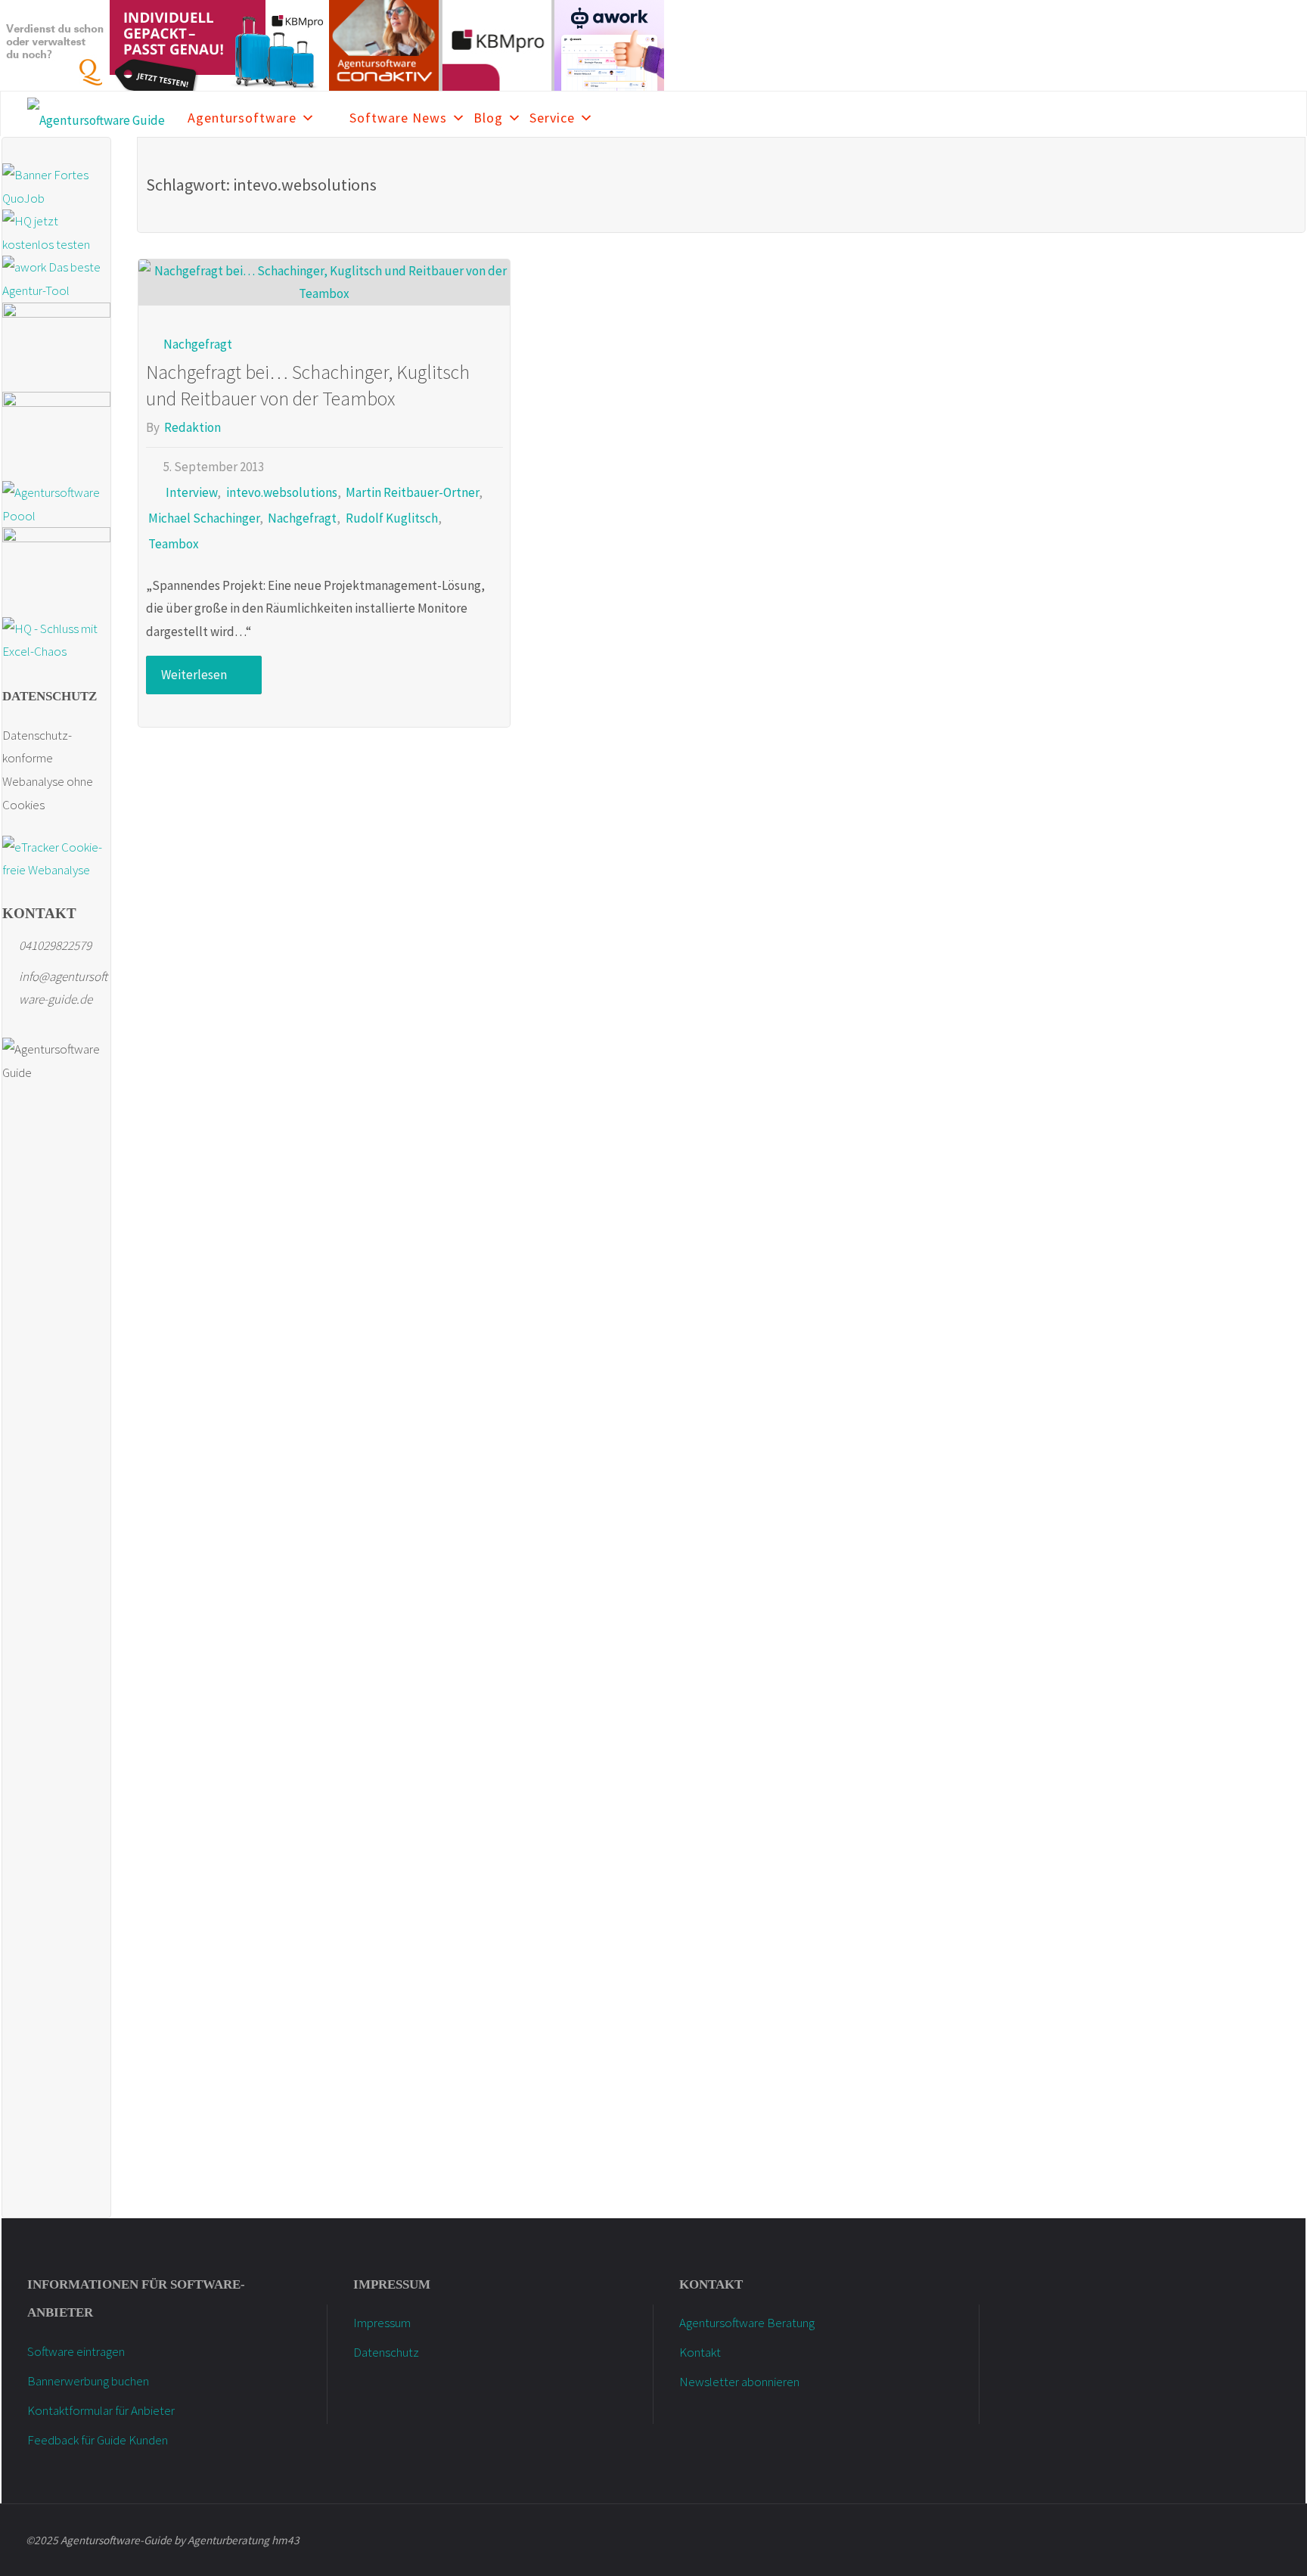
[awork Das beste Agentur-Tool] (56, 278)
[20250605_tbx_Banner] (56, 346)
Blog (488, 118)
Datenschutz (386, 2352)
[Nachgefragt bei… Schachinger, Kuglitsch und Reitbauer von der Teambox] (324, 282)
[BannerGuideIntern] (56, 435)
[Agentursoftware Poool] (56, 503)
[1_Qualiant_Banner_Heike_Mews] (55, 44)
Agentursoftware (242, 118)
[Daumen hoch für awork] (609, 44)
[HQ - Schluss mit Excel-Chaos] (56, 638)
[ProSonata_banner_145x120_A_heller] (56, 571)
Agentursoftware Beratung (747, 2323)
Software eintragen (76, 2351)
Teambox (174, 544)
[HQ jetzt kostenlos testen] (56, 231)
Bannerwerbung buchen (88, 2381)
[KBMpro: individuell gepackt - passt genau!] (219, 44)
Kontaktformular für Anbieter (101, 2410)
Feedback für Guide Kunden (98, 2440)
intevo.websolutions (281, 492)
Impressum (382, 2323)
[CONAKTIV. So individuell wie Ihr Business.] (384, 44)
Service (552, 118)
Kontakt (700, 2352)
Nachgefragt (198, 344)
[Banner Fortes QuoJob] (56, 185)
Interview (191, 492)
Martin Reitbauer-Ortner (412, 492)
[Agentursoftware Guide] (96, 114)
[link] (332, 114)
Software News (398, 118)
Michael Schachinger (204, 518)
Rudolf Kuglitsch (391, 518)
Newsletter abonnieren (739, 2382)
